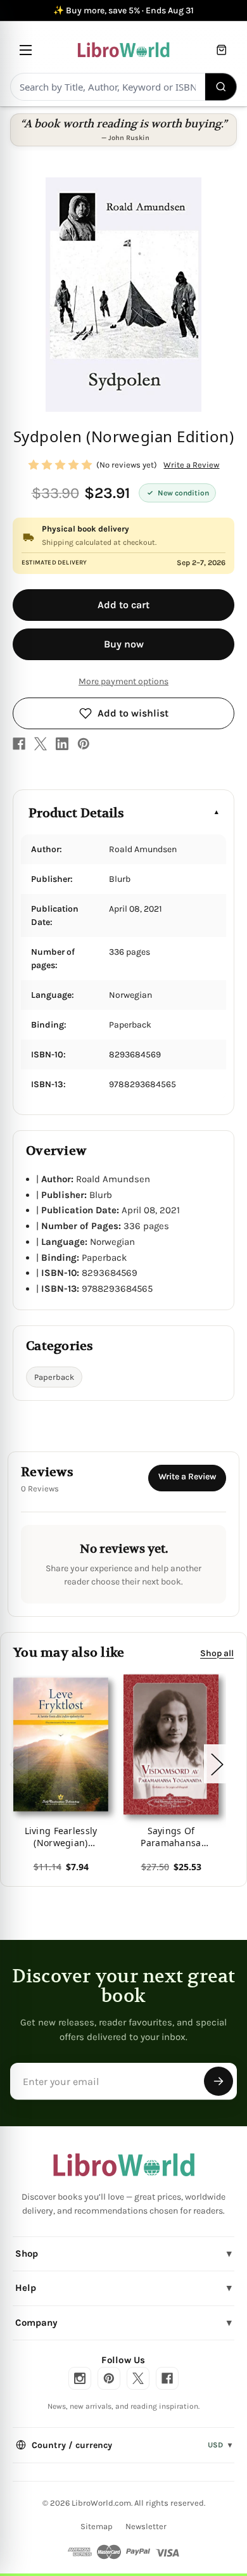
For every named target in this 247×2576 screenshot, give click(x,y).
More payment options (123, 681)
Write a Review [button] (191, 465)
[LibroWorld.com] (124, 2165)
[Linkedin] (62, 744)
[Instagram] (80, 2378)
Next (217, 1764)
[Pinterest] (84, 744)
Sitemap (97, 2526)
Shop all (217, 1653)
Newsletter (146, 2526)
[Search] (221, 87)
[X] (41, 744)
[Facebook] (19, 744)
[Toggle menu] (26, 50)
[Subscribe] (218, 2081)
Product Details (76, 813)
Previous (15, 1764)
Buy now (124, 644)
